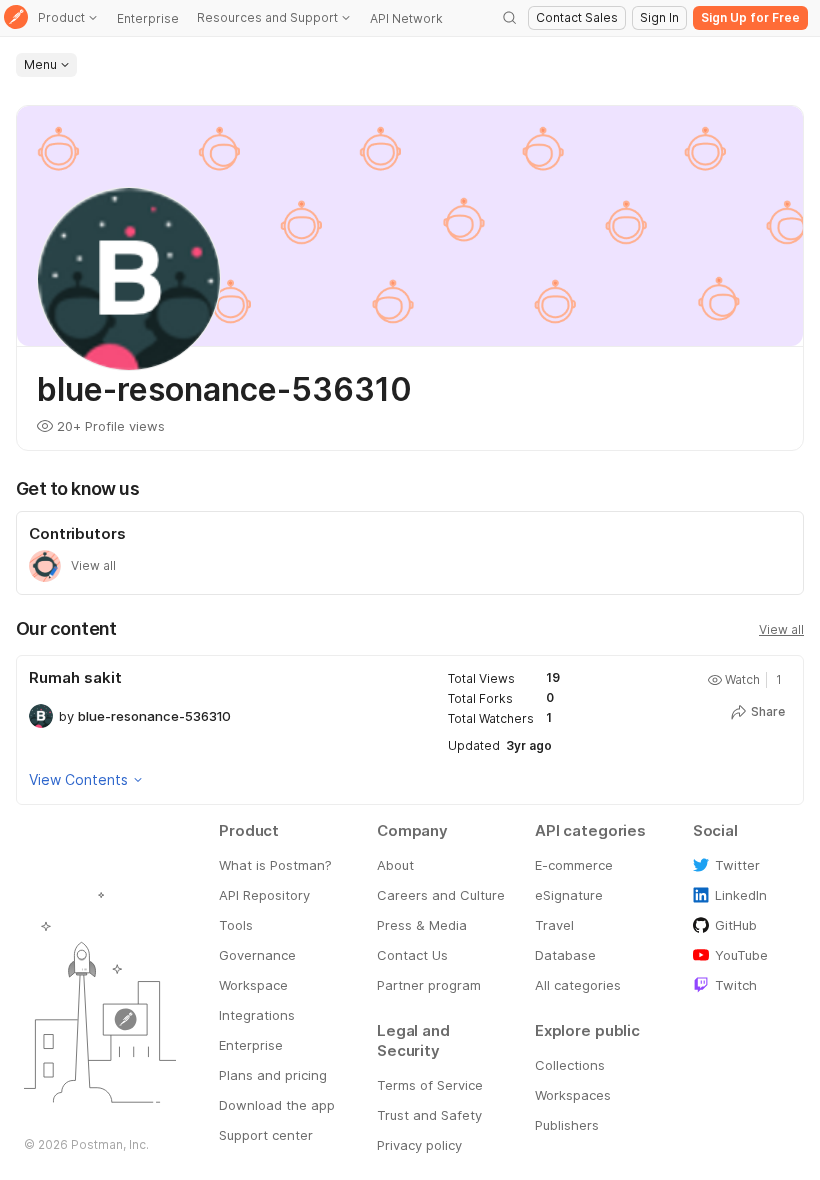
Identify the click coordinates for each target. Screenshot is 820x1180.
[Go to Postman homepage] (16, 18)
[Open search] (510, 18)
